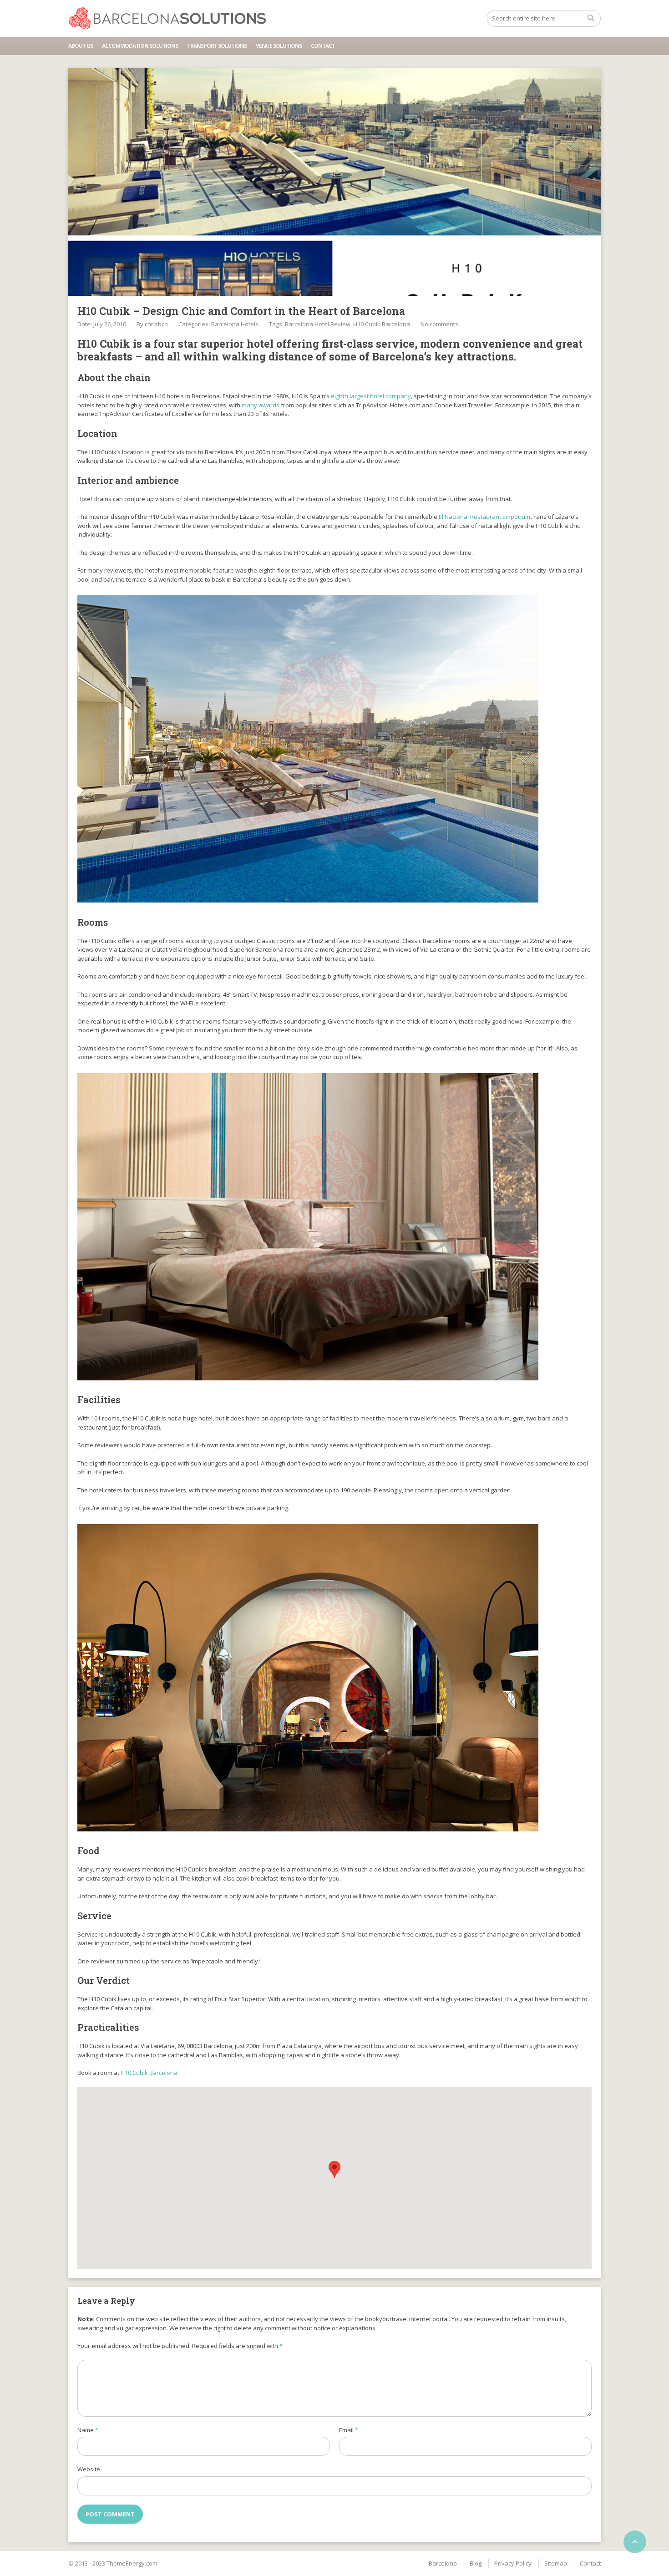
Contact (323, 46)
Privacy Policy (513, 2563)
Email (349, 2430)
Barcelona (443, 2563)
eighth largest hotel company (371, 396)
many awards (261, 405)
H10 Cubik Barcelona (382, 324)
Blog (476, 2563)
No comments (439, 324)
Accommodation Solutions (140, 46)
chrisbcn (156, 324)
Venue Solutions (279, 46)
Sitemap (556, 2563)
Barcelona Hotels (235, 324)
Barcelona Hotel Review (318, 324)
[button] (334, 2169)
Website (89, 2469)
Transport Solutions (217, 46)
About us (81, 46)
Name (88, 2430)
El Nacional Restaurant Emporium (484, 517)
